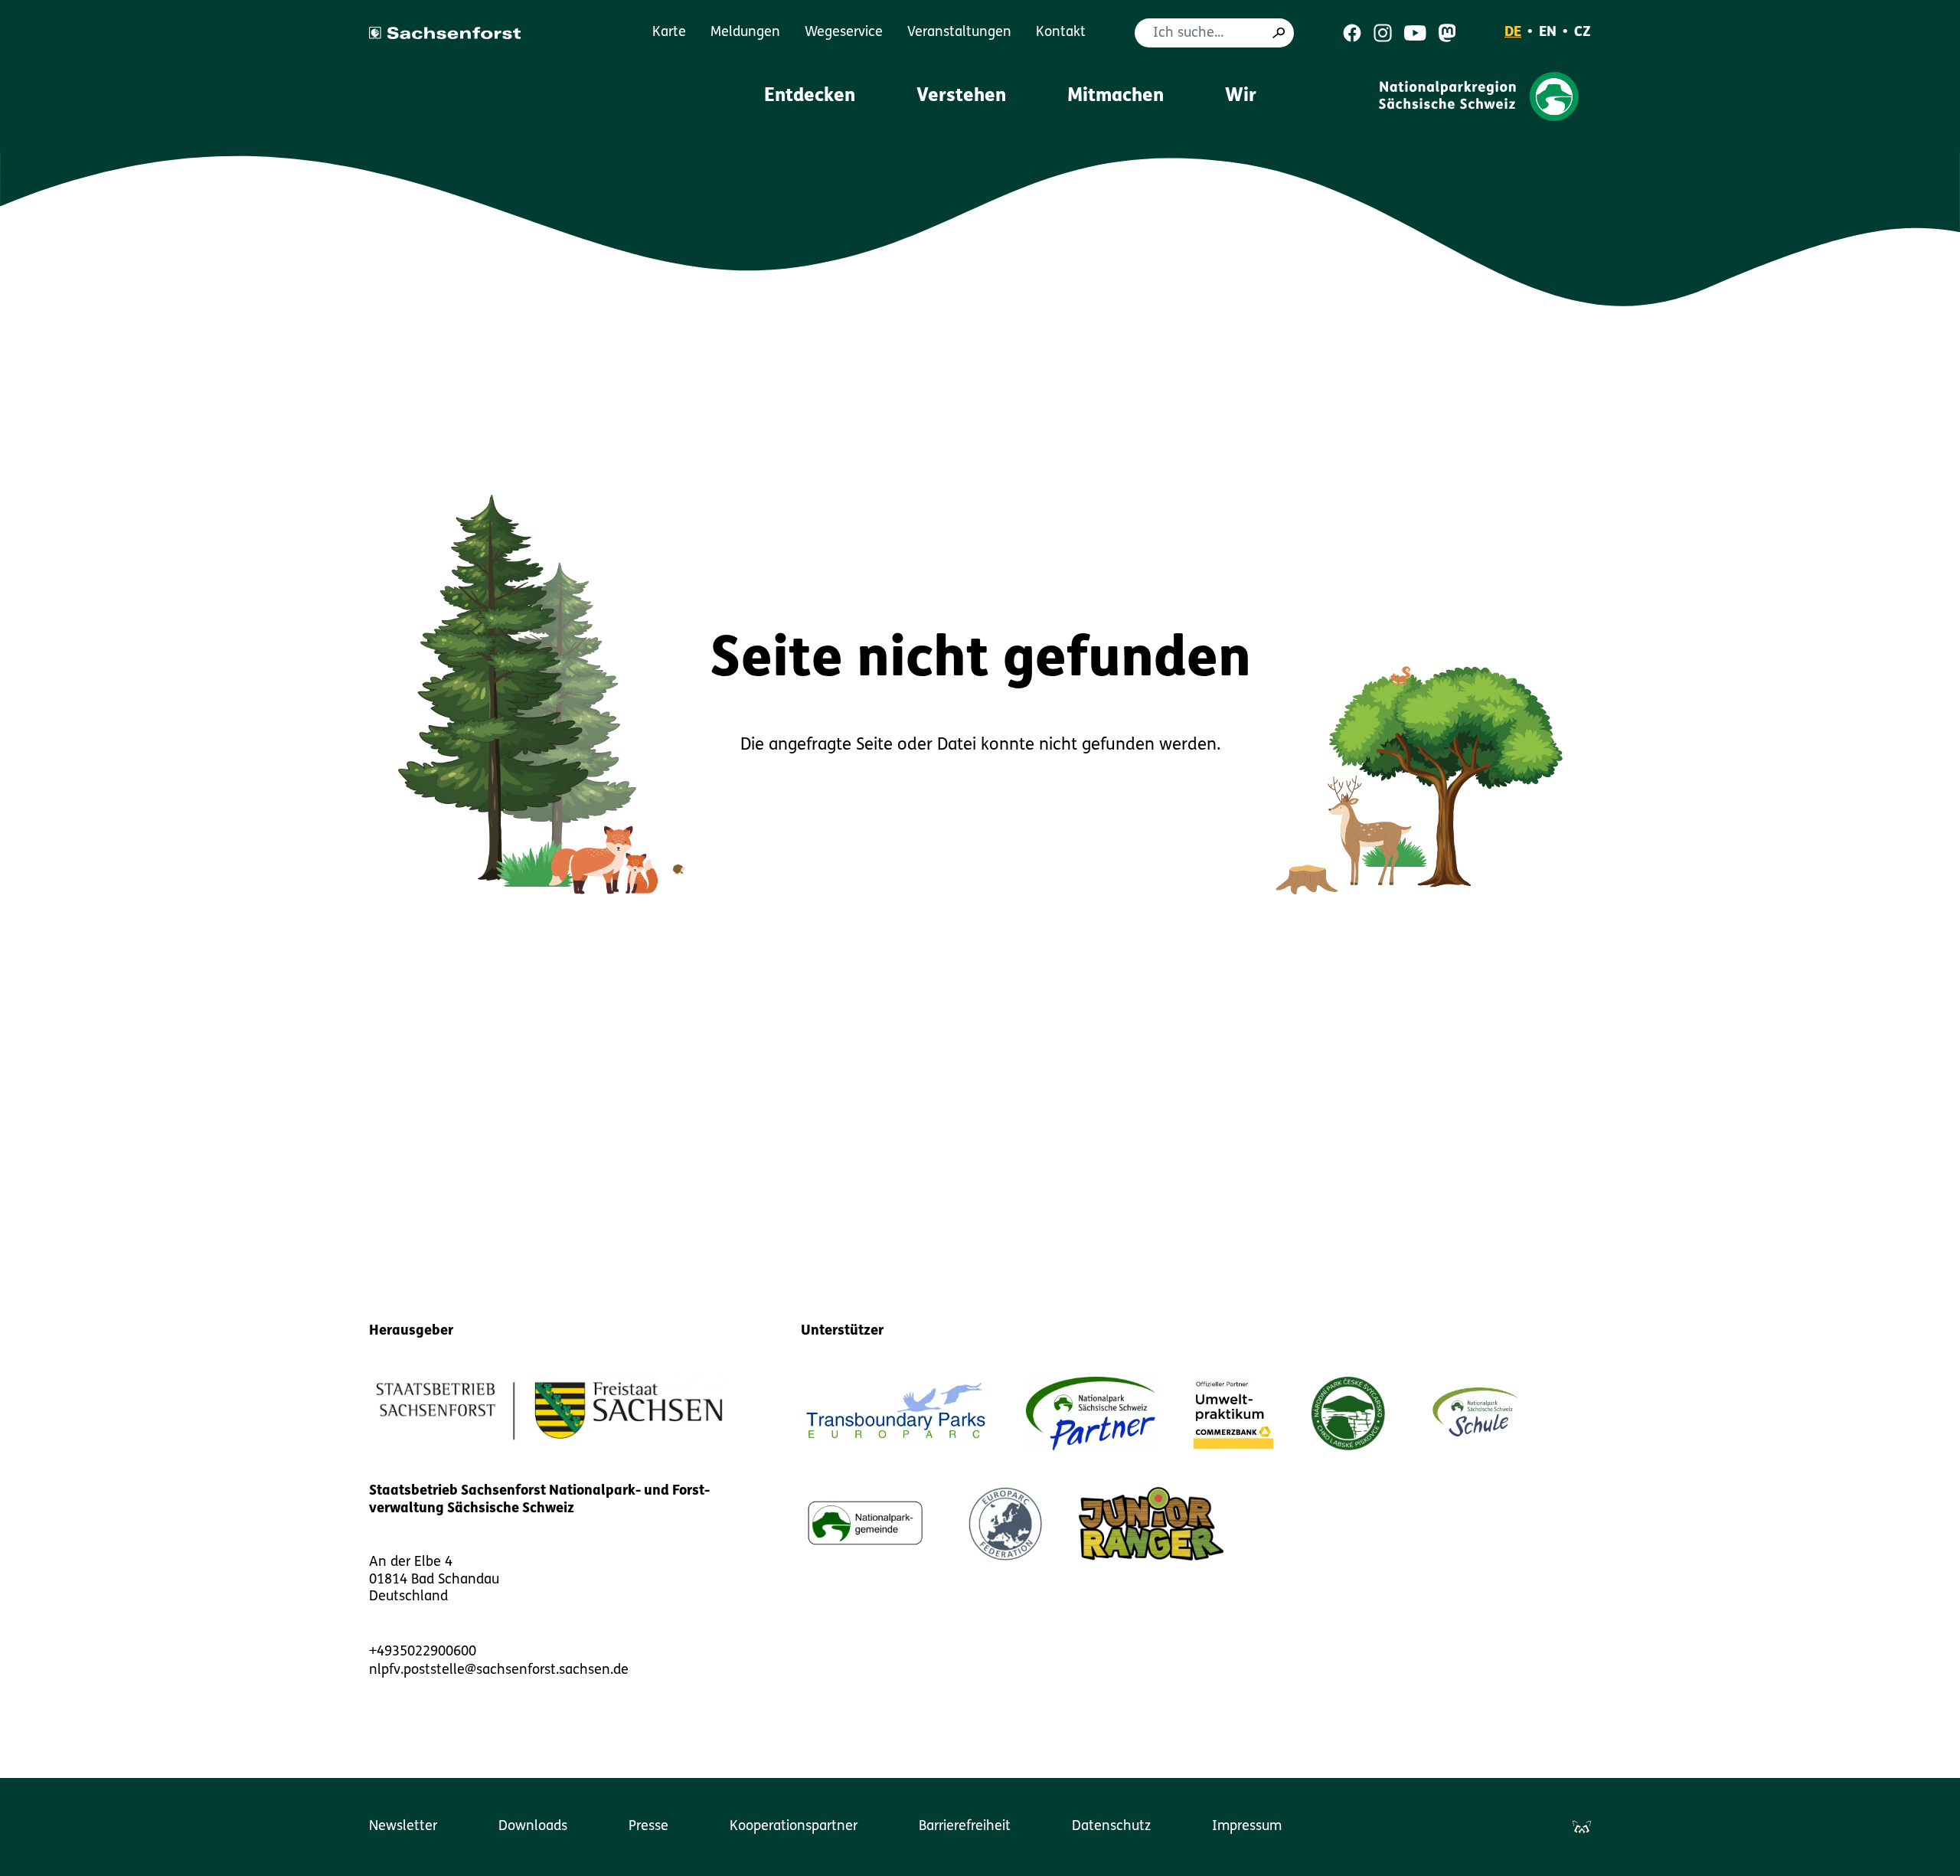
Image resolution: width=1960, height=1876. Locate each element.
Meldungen (745, 33)
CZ (1583, 33)
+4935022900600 (423, 1652)
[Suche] (1279, 33)
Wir (1241, 96)
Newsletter (403, 1827)
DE (1513, 33)
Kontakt (1061, 33)
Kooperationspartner (794, 1827)
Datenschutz (1111, 1827)
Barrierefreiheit (965, 1827)
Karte (669, 33)
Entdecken (810, 96)
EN (1548, 33)
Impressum (1247, 1827)
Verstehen (961, 96)
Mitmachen (1116, 96)
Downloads (533, 1827)
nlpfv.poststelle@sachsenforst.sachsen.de (499, 1671)
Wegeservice (844, 33)
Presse (648, 1827)
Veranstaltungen (959, 33)
